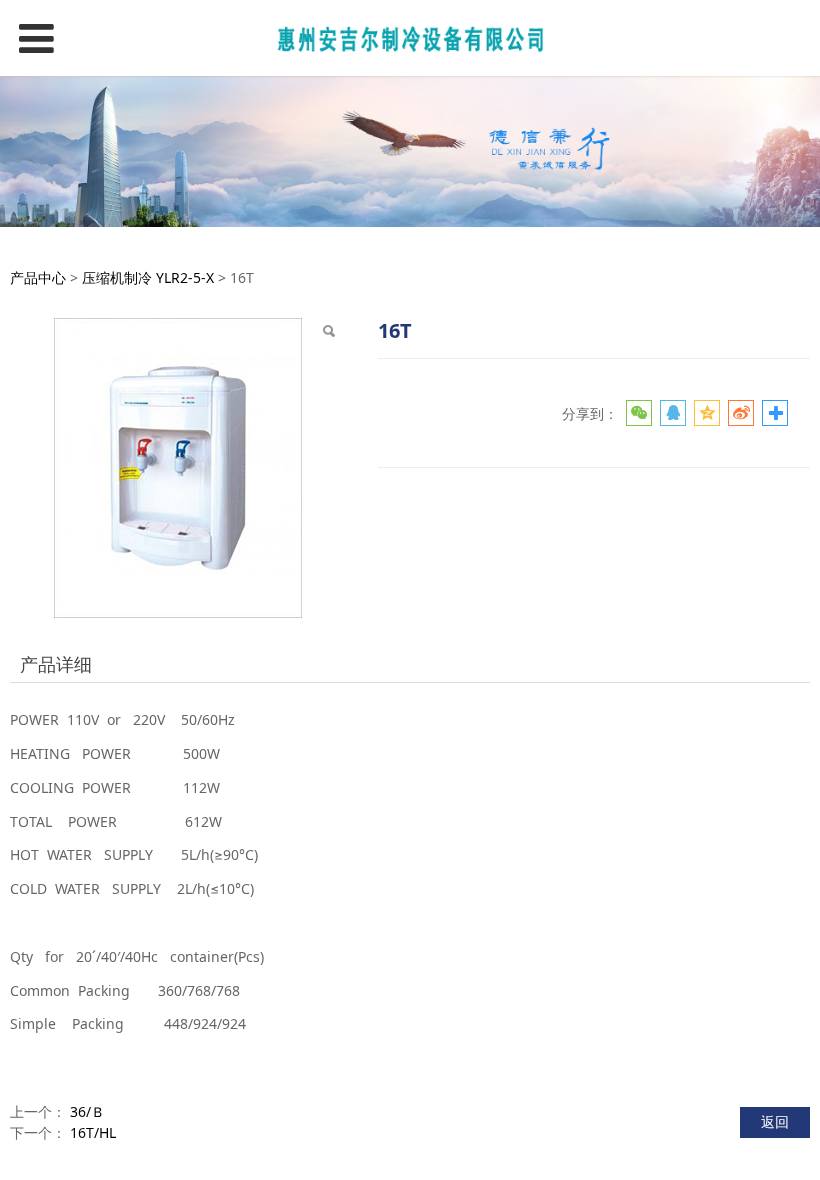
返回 (775, 1121)
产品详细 (56, 664)
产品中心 (38, 277)
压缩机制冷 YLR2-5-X (148, 277)
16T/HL (93, 1132)
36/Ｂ (87, 1111)
